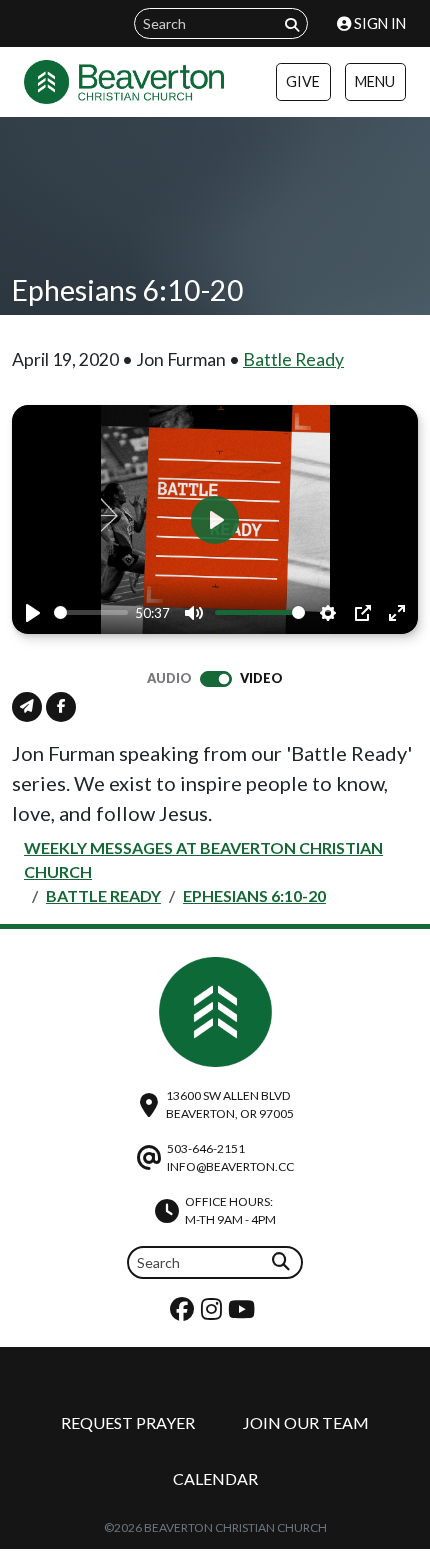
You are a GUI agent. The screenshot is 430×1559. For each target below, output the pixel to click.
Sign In (378, 23)
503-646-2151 (206, 1148)
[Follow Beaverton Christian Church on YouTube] (244, 1313)
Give (303, 81)
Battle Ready (293, 359)
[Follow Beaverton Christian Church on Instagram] (214, 1313)
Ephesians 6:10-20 (254, 895)
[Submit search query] (292, 24)
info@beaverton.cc (230, 1166)
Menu (375, 81)
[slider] (91, 612)
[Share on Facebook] (61, 707)
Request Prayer (128, 1422)
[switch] (216, 679)
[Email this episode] (27, 707)
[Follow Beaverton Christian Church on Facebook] (184, 1313)
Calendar (215, 1478)
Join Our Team (306, 1422)
